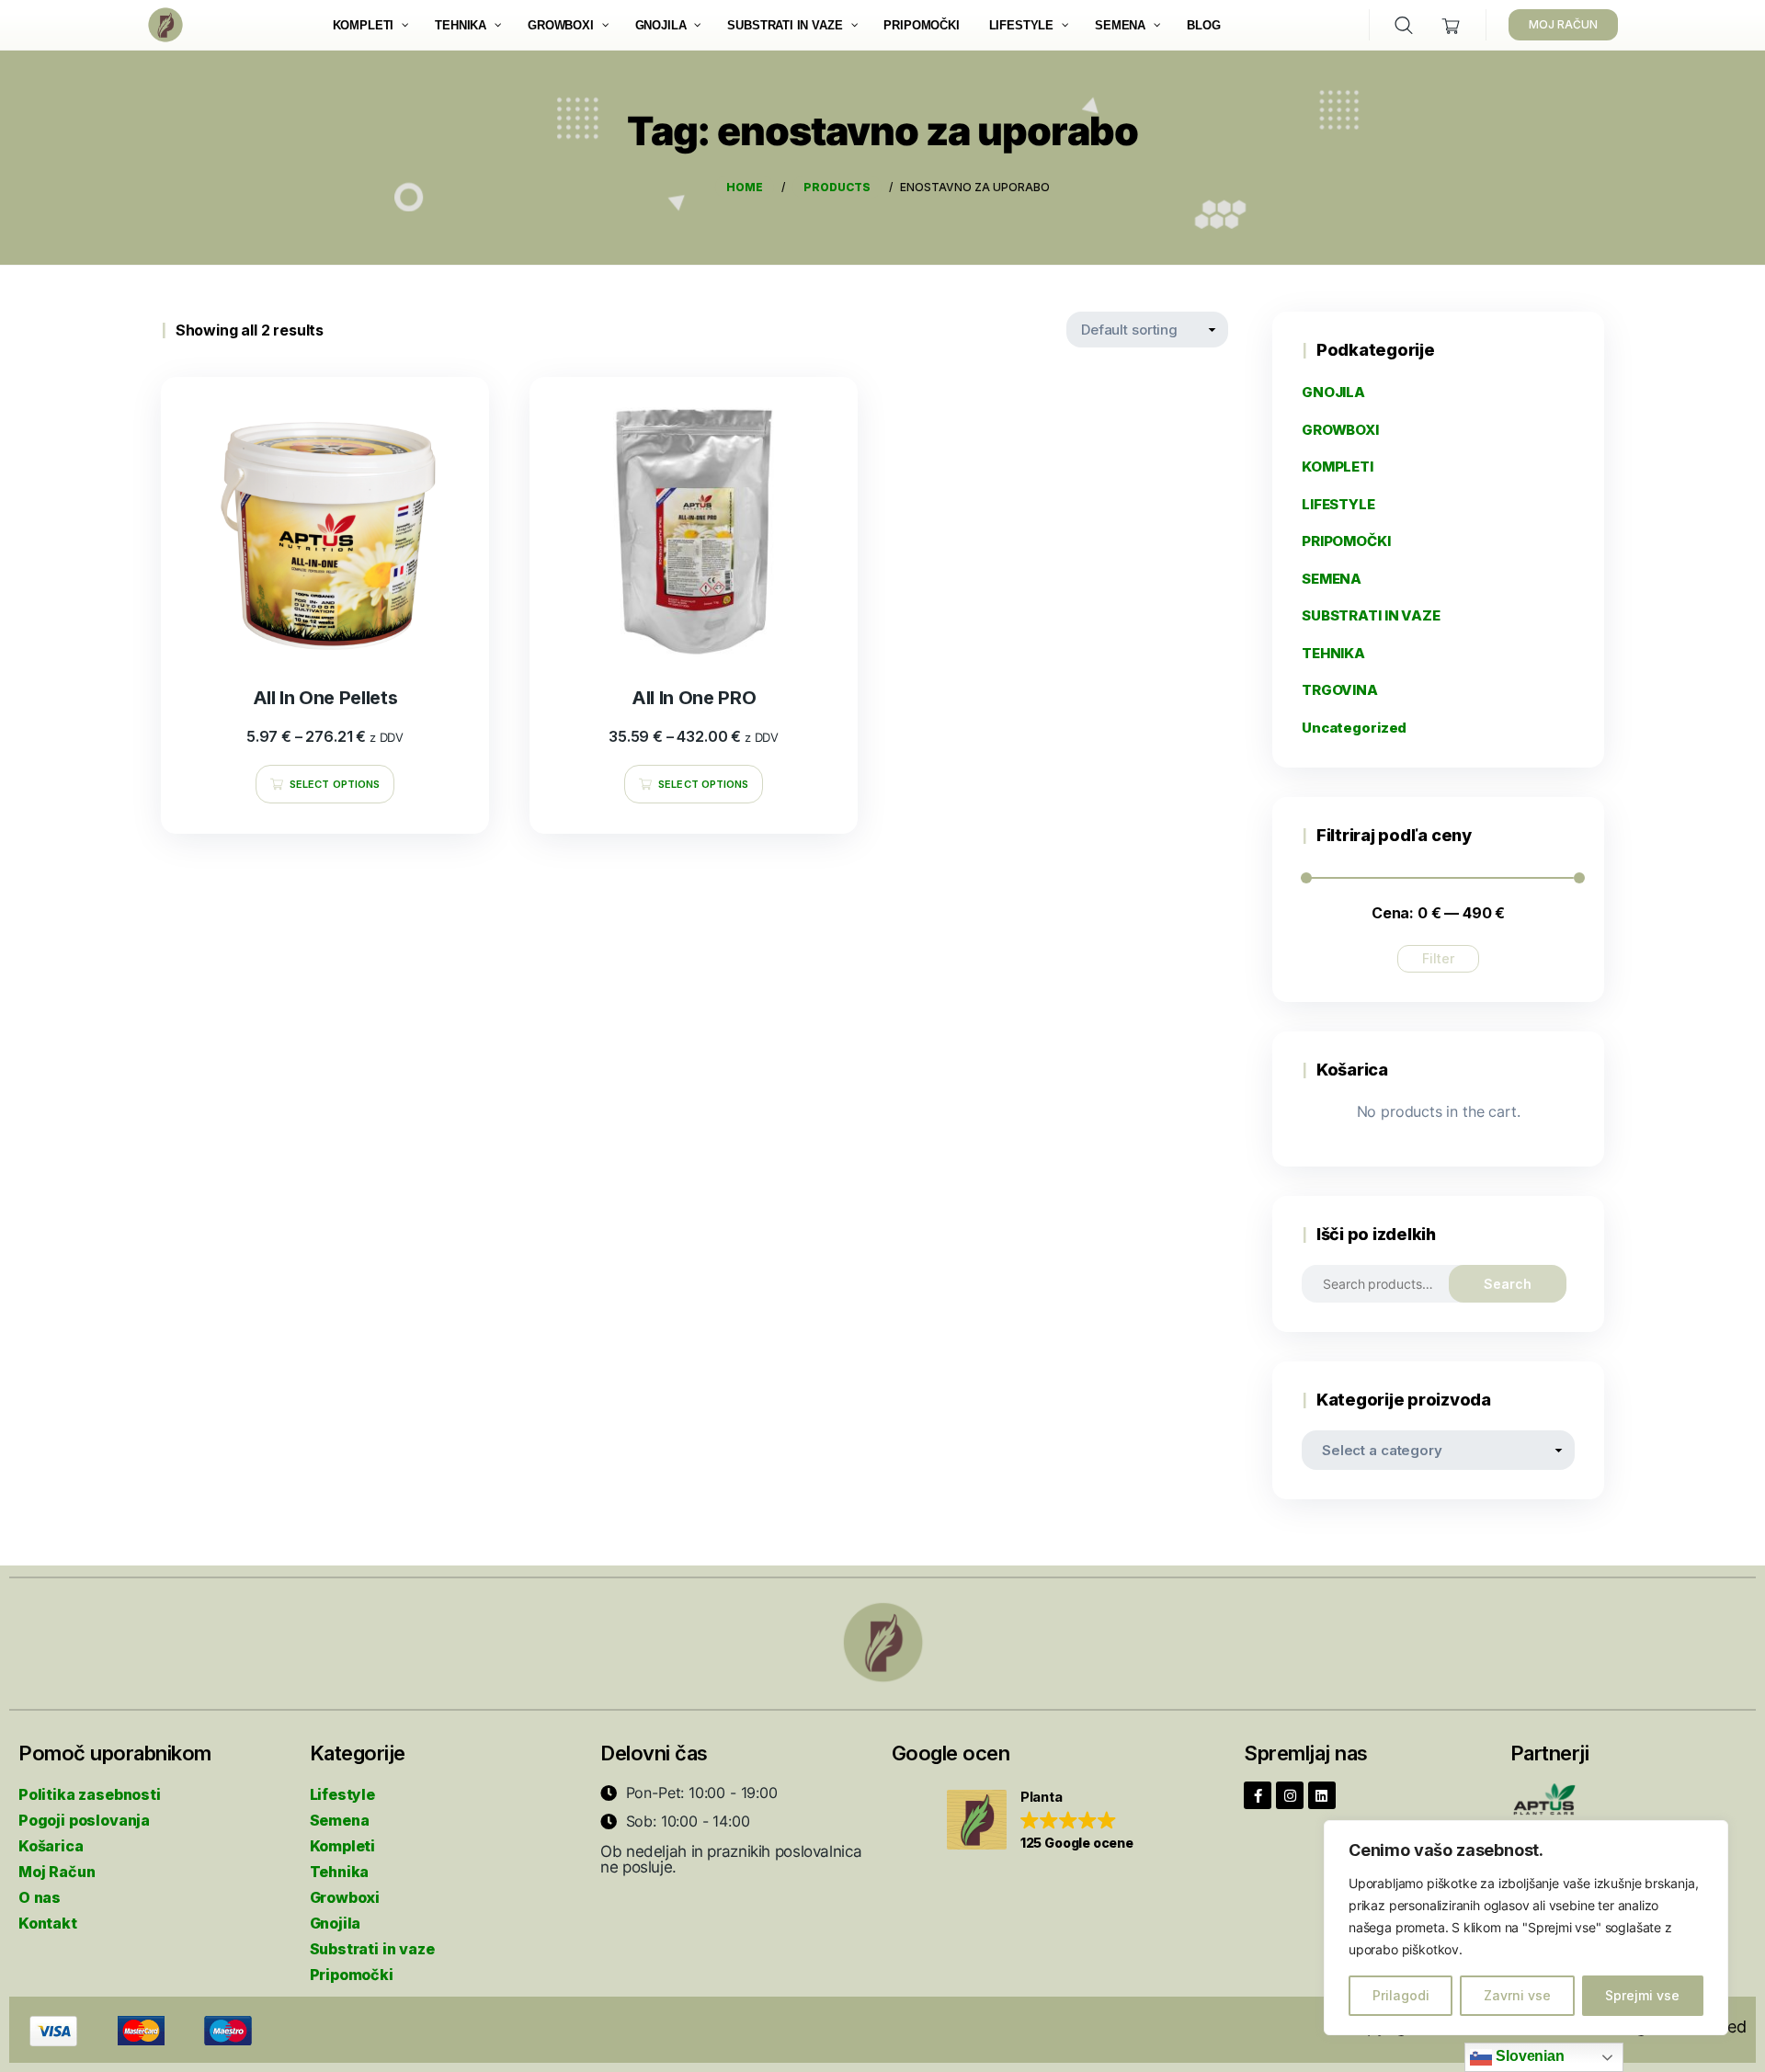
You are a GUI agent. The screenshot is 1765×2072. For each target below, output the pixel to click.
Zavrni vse (1517, 1995)
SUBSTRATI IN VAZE (1371, 615)
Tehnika (340, 1872)
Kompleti (343, 1846)
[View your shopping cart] (1451, 25)
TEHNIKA (1333, 653)
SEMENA (1332, 579)
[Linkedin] (1322, 1795)
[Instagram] (1290, 1795)
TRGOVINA (1340, 690)
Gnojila (336, 1923)
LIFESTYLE (1338, 504)
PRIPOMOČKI (1346, 541)
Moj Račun (57, 1872)
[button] (1040, 1821)
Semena (340, 1820)
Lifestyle (342, 1794)
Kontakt (48, 1923)
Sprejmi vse (1642, 1995)
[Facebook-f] (1258, 1795)
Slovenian (1528, 2056)
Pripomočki (352, 1975)
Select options (335, 784)
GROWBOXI (1340, 430)
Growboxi (345, 1897)
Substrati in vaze (372, 1949)
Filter (1438, 958)
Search (1508, 1284)
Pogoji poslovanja (84, 1820)
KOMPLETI (1338, 467)
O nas (40, 1897)
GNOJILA (1333, 392)
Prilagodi (1401, 1995)
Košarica (51, 1846)
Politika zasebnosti (90, 1794)
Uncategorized (1354, 728)
